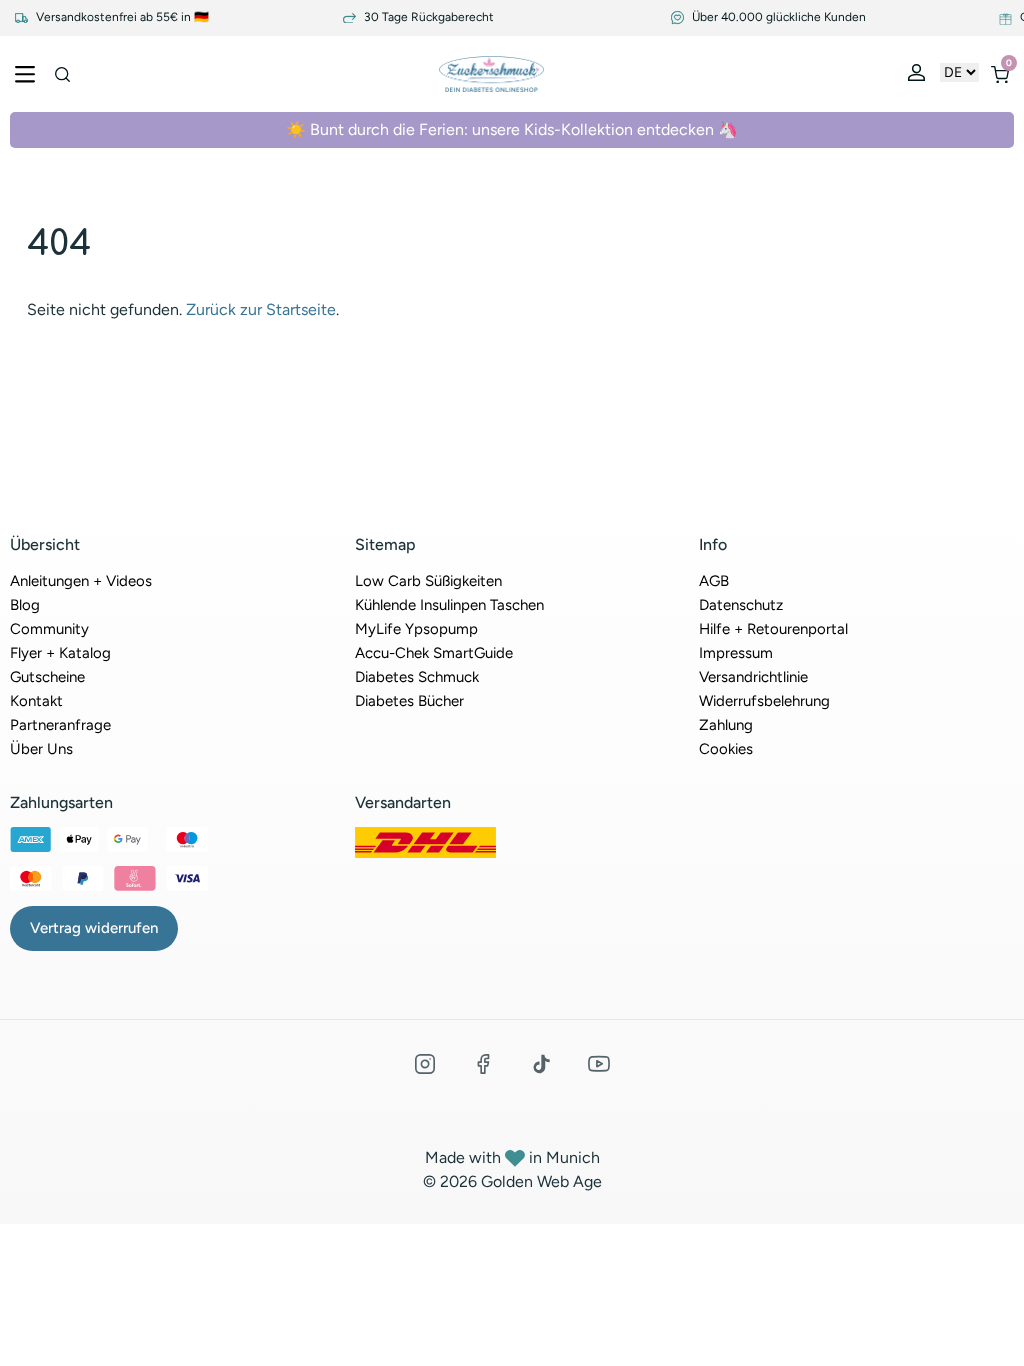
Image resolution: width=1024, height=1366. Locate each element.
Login (919, 77)
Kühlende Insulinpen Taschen (449, 605)
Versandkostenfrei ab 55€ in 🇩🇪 (121, 17)
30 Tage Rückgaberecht (427, 17)
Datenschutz (741, 605)
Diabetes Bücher (409, 701)
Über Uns (41, 749)
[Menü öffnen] (25, 74)
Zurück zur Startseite (261, 309)
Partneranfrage (60, 725)
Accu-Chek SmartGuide (434, 653)
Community (49, 629)
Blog (25, 605)
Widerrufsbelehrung (764, 701)
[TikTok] (541, 1064)
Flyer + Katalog (60, 653)
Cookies (726, 749)
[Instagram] (425, 1064)
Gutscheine (47, 677)
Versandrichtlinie (753, 677)
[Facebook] (483, 1064)
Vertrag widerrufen (94, 928)
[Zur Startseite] (491, 74)
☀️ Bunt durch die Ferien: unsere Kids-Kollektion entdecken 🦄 (512, 129)
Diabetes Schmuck (417, 677)
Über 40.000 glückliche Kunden (777, 17)
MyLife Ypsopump (416, 629)
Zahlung (726, 725)
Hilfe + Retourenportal (773, 629)
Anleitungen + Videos (81, 581)
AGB (714, 581)
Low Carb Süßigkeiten (428, 581)
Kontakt (36, 701)
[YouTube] (599, 1064)
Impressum (736, 653)
